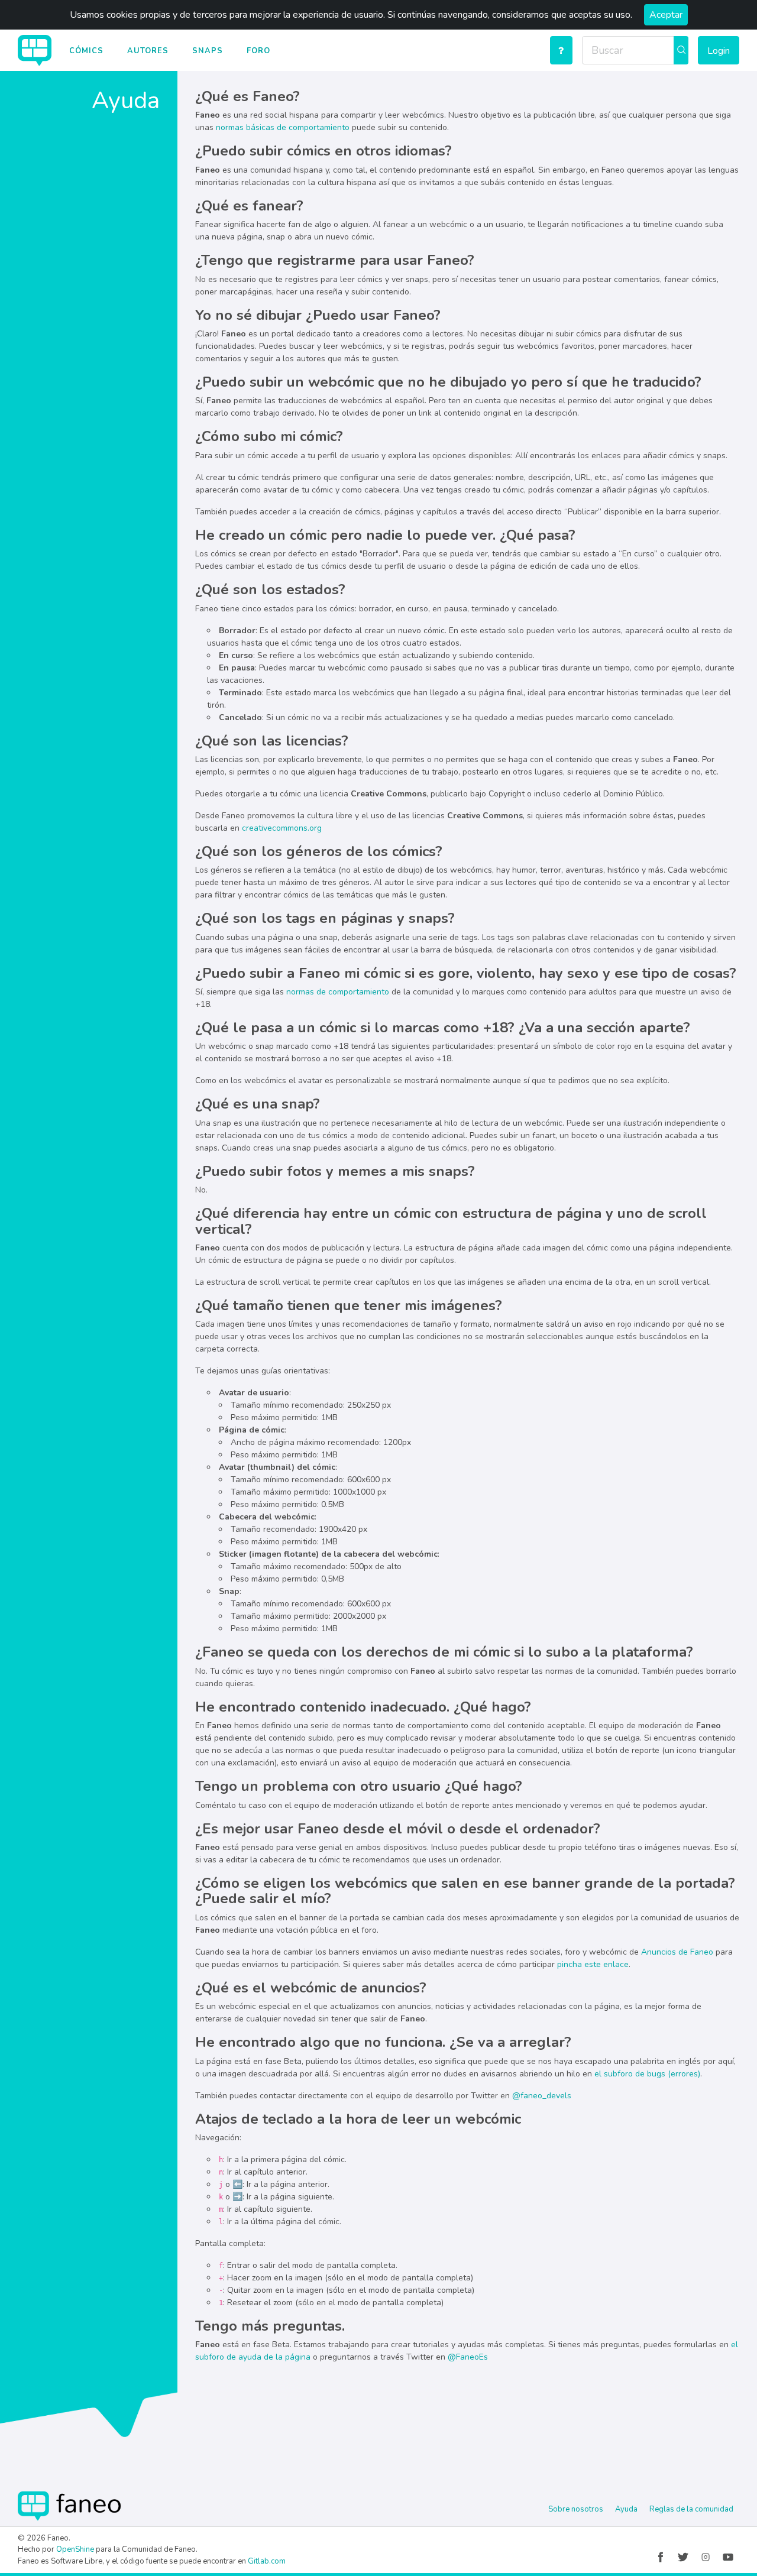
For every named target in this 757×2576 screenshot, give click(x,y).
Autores (148, 51)
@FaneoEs (468, 2357)
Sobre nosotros (576, 2509)
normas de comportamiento (338, 992)
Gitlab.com (267, 2561)
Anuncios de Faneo (677, 1952)
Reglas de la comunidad (691, 2509)
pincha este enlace (593, 1964)
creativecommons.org (282, 828)
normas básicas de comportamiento (283, 127)
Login (719, 51)
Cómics (86, 51)
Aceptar (666, 15)
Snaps (208, 51)
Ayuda (626, 2509)
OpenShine (75, 2549)
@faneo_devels (542, 2096)
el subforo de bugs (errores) (647, 2074)
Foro (258, 51)
